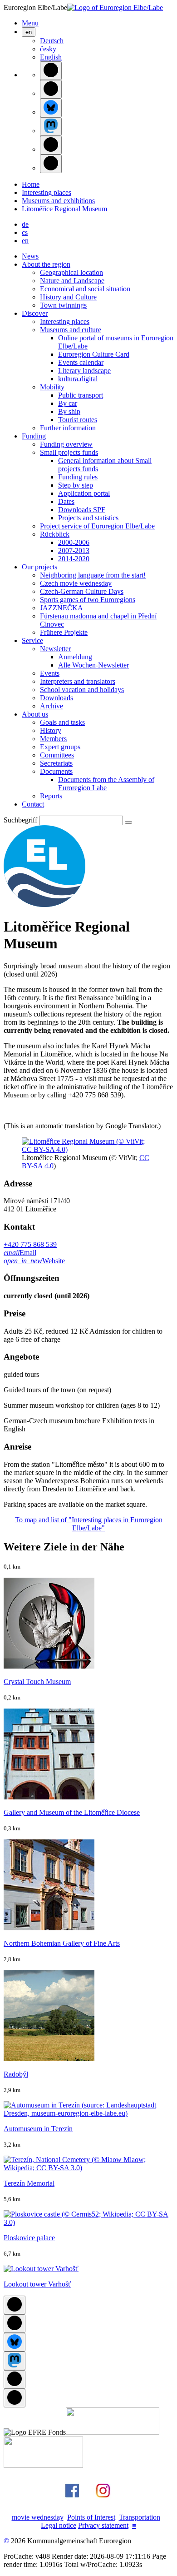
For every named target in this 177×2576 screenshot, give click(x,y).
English (51, 57)
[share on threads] (51, 89)
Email (20, 1253)
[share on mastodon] (51, 127)
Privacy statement (103, 2525)
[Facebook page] (72, 2502)
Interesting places (47, 192)
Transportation (140, 2517)
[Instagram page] (103, 2502)
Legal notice (59, 2525)
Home (31, 184)
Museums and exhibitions (58, 201)
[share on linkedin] (51, 145)
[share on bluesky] (51, 108)
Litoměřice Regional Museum (64, 209)
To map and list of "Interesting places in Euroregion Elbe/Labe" (89, 1524)
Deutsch (52, 41)
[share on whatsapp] (51, 164)
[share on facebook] (51, 71)
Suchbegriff (20, 820)
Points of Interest (91, 2517)
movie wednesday (38, 2517)
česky (48, 49)
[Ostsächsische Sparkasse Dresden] (43, 2465)
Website (34, 1261)
